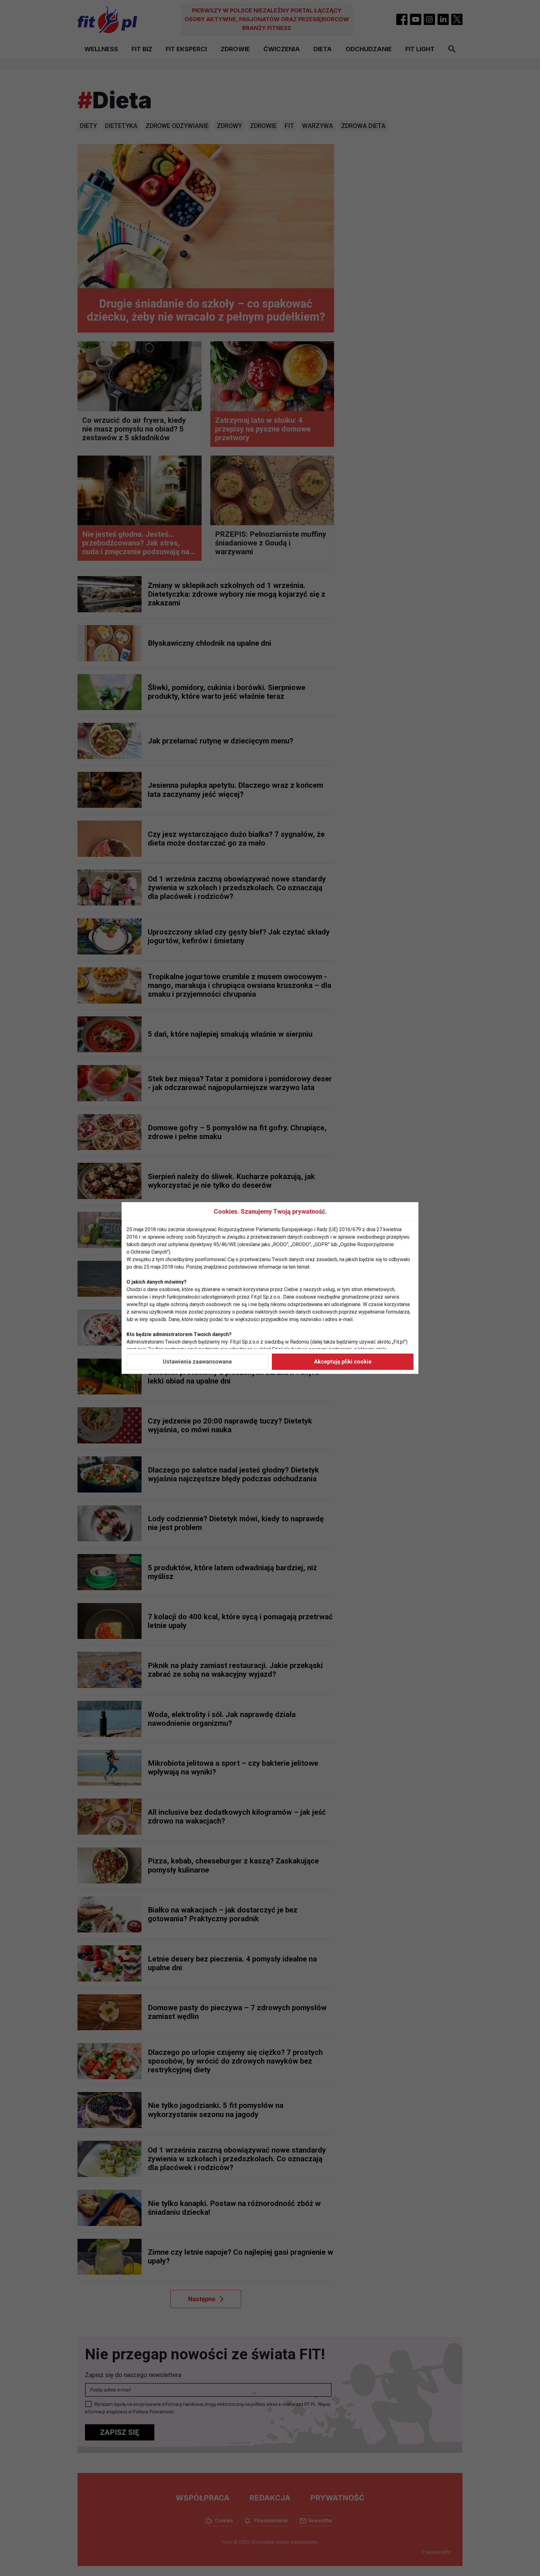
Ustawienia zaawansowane (197, 1362)
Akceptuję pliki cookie (343, 1362)
